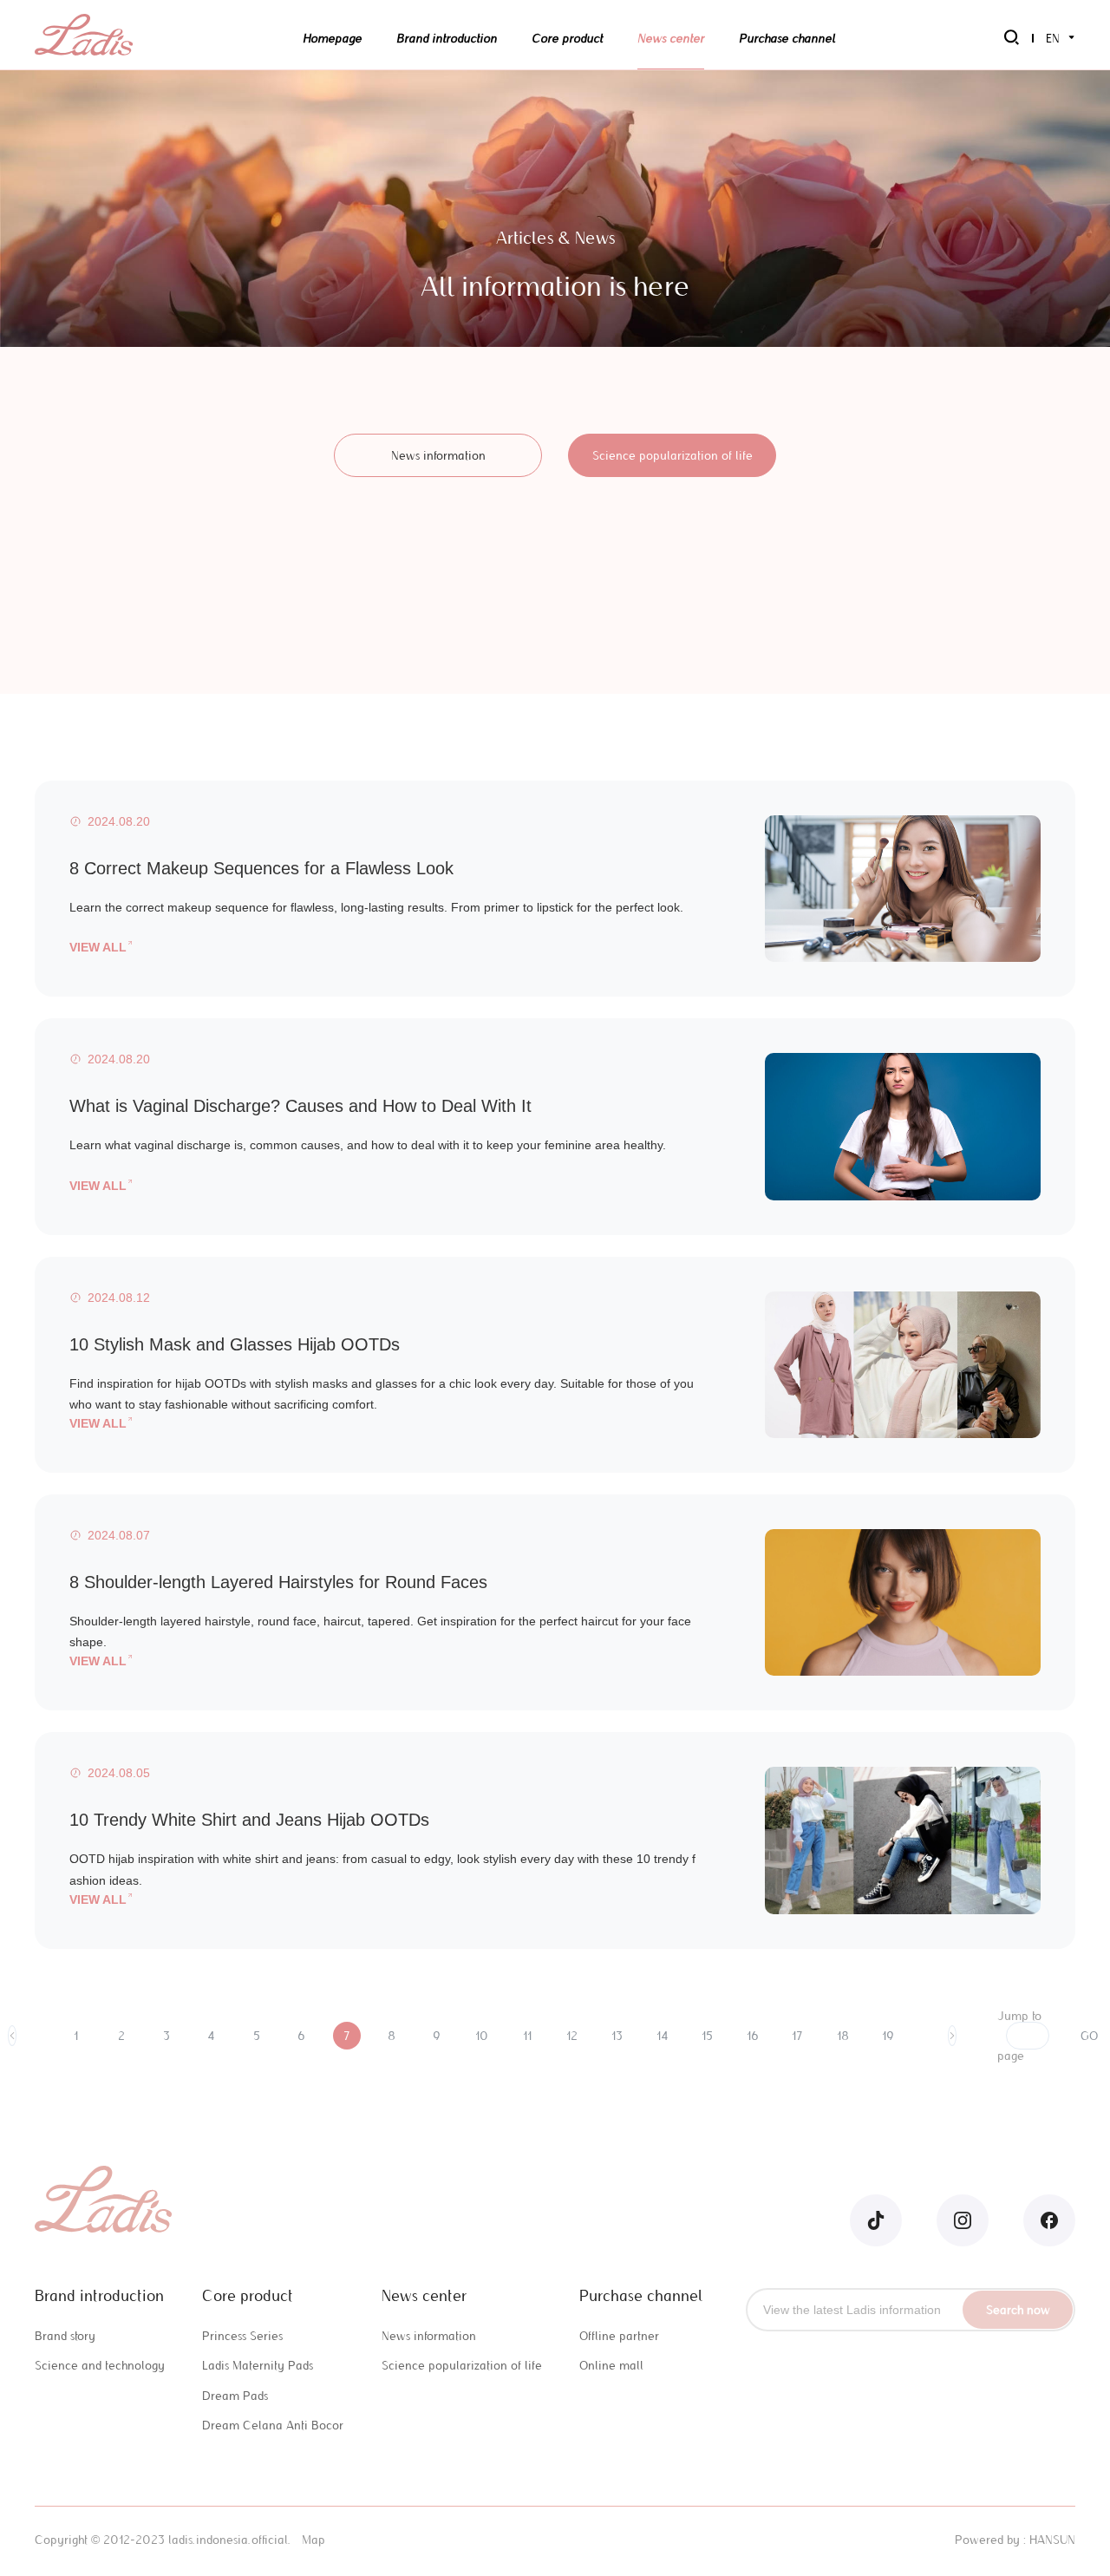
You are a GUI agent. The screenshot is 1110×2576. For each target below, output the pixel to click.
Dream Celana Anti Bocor (273, 2425)
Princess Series (242, 2336)
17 (797, 2036)
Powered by (987, 2540)
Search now (1018, 2310)
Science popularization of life (673, 455)
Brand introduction (447, 38)
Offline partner (619, 2336)
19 (888, 2036)
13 (617, 2036)
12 (572, 2036)
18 (843, 2036)
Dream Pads (235, 2396)
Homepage (332, 38)
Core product (567, 38)
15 (707, 2036)
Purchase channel (787, 38)
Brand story (65, 2336)
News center (671, 38)
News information (438, 455)
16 (753, 2036)
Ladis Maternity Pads (258, 2365)
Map (313, 2540)
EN (1053, 38)
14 (663, 2036)
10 (482, 2036)
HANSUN (1052, 2540)
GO (1089, 2036)
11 (527, 2036)
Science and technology (100, 2365)
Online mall (611, 2365)
